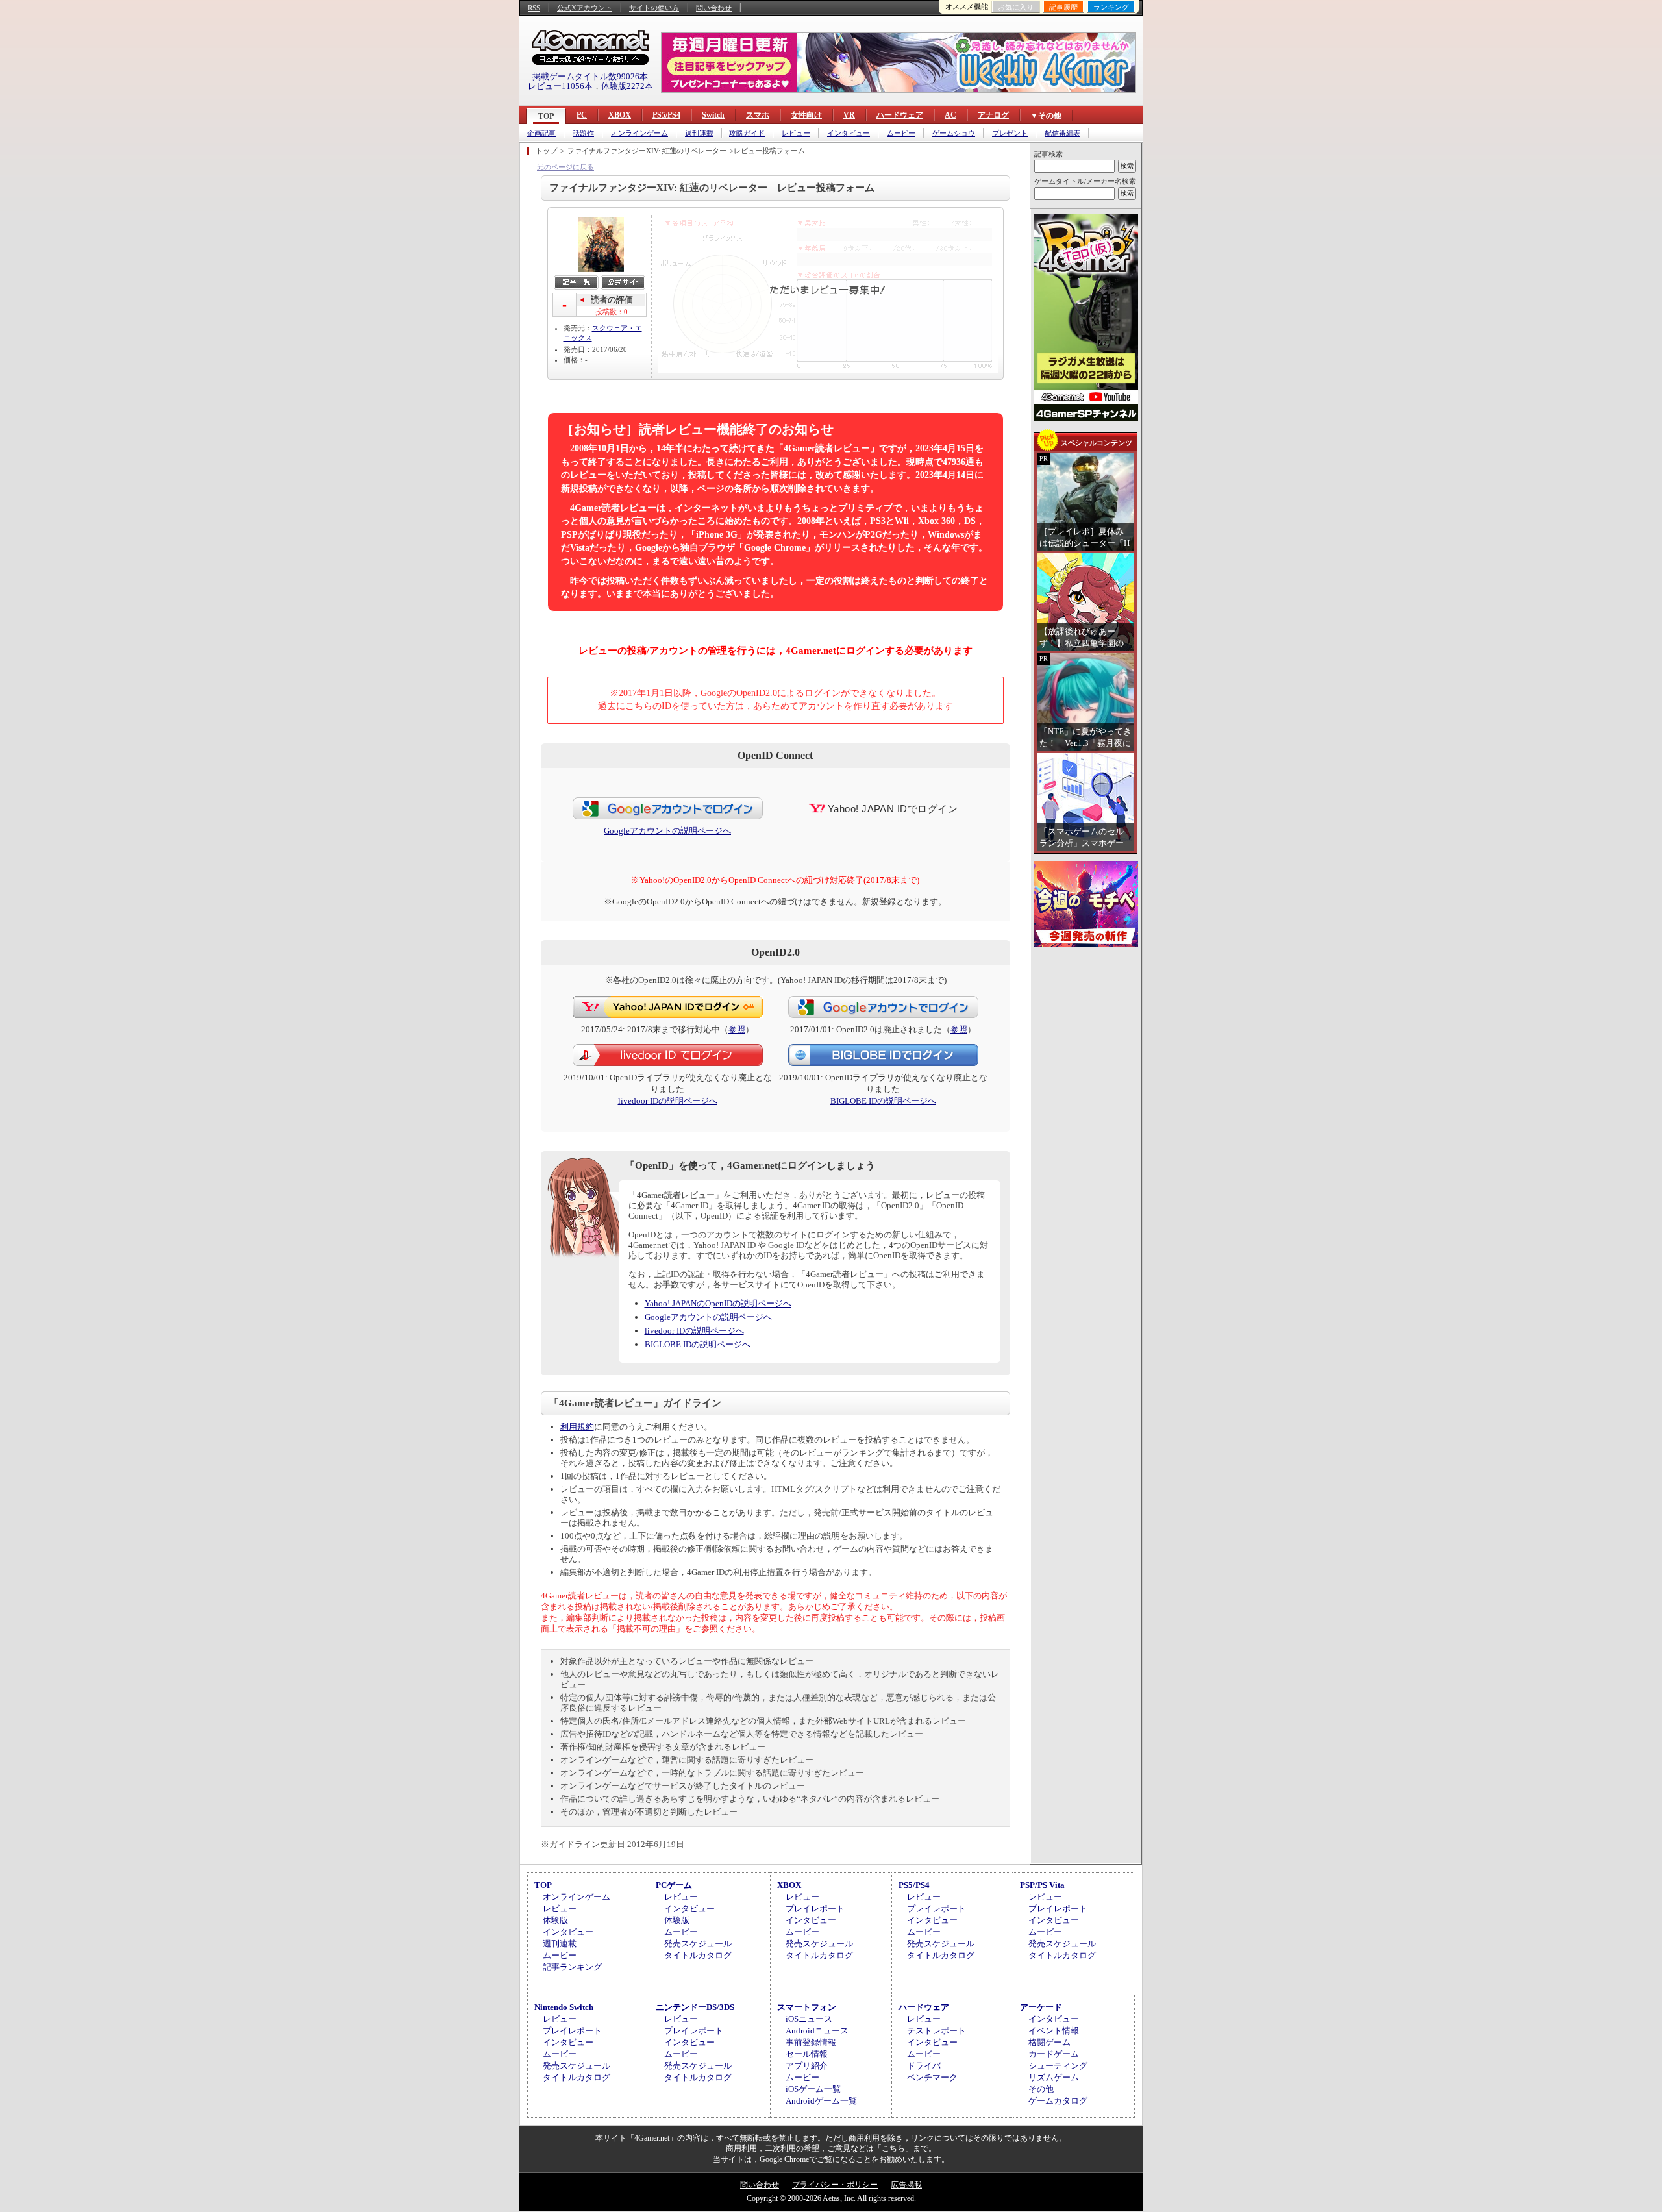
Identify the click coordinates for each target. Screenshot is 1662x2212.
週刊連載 (699, 133)
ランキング (1111, 7)
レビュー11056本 (560, 86)
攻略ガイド (747, 133)
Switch (713, 115)
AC (950, 115)
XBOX (620, 115)
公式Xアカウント (585, 8)
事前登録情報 (811, 2042)
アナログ (993, 115)
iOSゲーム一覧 (813, 2089)
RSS (534, 8)
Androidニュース (817, 2031)
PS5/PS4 (666, 115)
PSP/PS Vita (1042, 1885)
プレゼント (1010, 133)
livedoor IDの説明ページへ (668, 1101)
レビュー (796, 133)
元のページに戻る (565, 167)
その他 (1041, 2089)
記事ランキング (572, 1967)
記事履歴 (1063, 7)
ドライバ (924, 2066)
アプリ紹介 (807, 2066)
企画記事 (541, 133)
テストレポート (936, 2031)
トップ (546, 151)
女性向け (806, 115)
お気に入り (1016, 7)
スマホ (758, 115)
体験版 (555, 1920)
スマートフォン (807, 2007)
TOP (546, 116)
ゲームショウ (954, 133)
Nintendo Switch (564, 2007)
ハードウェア (900, 115)
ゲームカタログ (1058, 2101)
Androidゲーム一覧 (821, 2101)
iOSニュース (809, 2019)
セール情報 (807, 2054)
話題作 (583, 133)
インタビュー (849, 133)
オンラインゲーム (639, 133)
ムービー (901, 133)
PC (582, 115)
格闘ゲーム (1049, 2042)
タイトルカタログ (698, 1955)
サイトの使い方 (654, 8)
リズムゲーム (1054, 2077)
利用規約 (577, 1427)
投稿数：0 (612, 312)
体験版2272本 (627, 86)
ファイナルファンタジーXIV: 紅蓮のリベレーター (647, 151)
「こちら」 (893, 2148)
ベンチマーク (932, 2077)
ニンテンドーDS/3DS (695, 2007)
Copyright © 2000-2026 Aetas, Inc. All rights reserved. (831, 2198)
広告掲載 (906, 2185)
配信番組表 (1062, 133)
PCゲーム (674, 1885)
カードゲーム (1054, 2054)
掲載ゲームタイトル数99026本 (590, 76)
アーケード (1041, 2007)
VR (849, 115)
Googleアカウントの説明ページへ (667, 831)
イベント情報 (1054, 2031)
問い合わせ (714, 8)
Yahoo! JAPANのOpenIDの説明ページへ (718, 1303)
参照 (737, 1029)
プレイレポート (815, 1908)
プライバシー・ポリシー (835, 2185)
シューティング (1058, 2066)
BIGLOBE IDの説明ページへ (883, 1101)
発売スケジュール (698, 1944)
